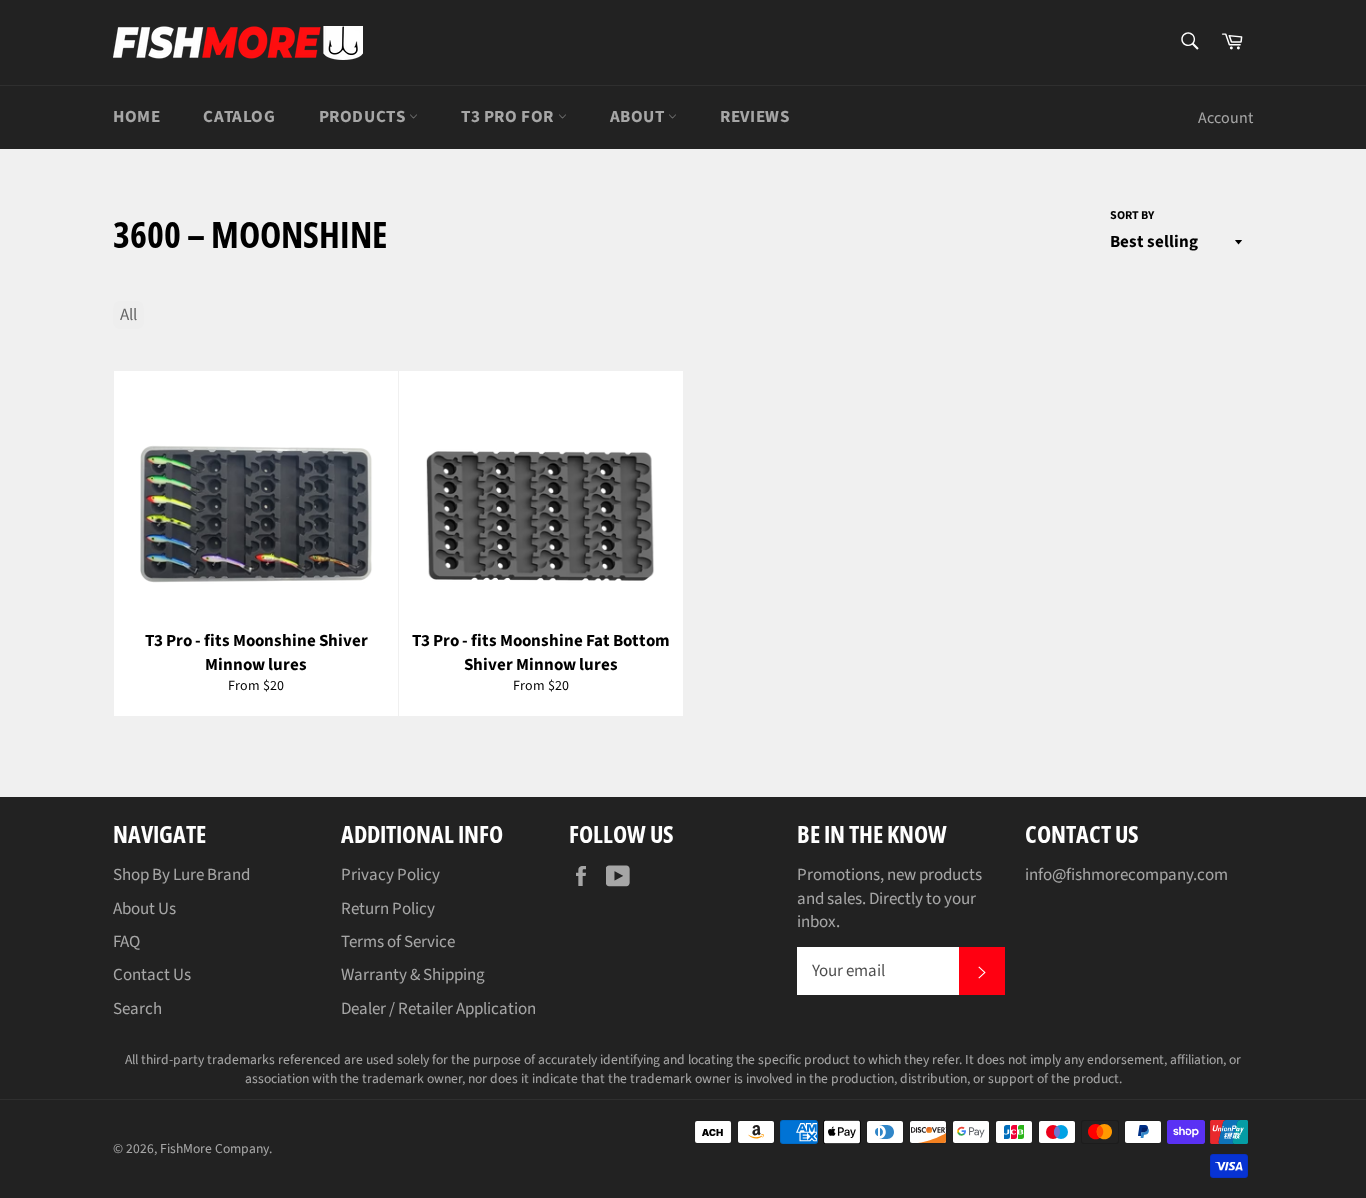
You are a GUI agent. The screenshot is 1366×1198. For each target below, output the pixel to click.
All (128, 315)
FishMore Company (214, 1148)
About (639, 117)
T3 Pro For (509, 117)
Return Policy (388, 909)
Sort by (1132, 216)
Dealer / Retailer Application (438, 1009)
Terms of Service (398, 942)
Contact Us (152, 975)
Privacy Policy (390, 875)
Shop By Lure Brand (181, 875)
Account (1225, 118)
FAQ (126, 942)
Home (136, 117)
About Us (144, 909)
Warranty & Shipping (413, 975)
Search (137, 1009)
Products (364, 117)
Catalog (239, 117)
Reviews (754, 117)
